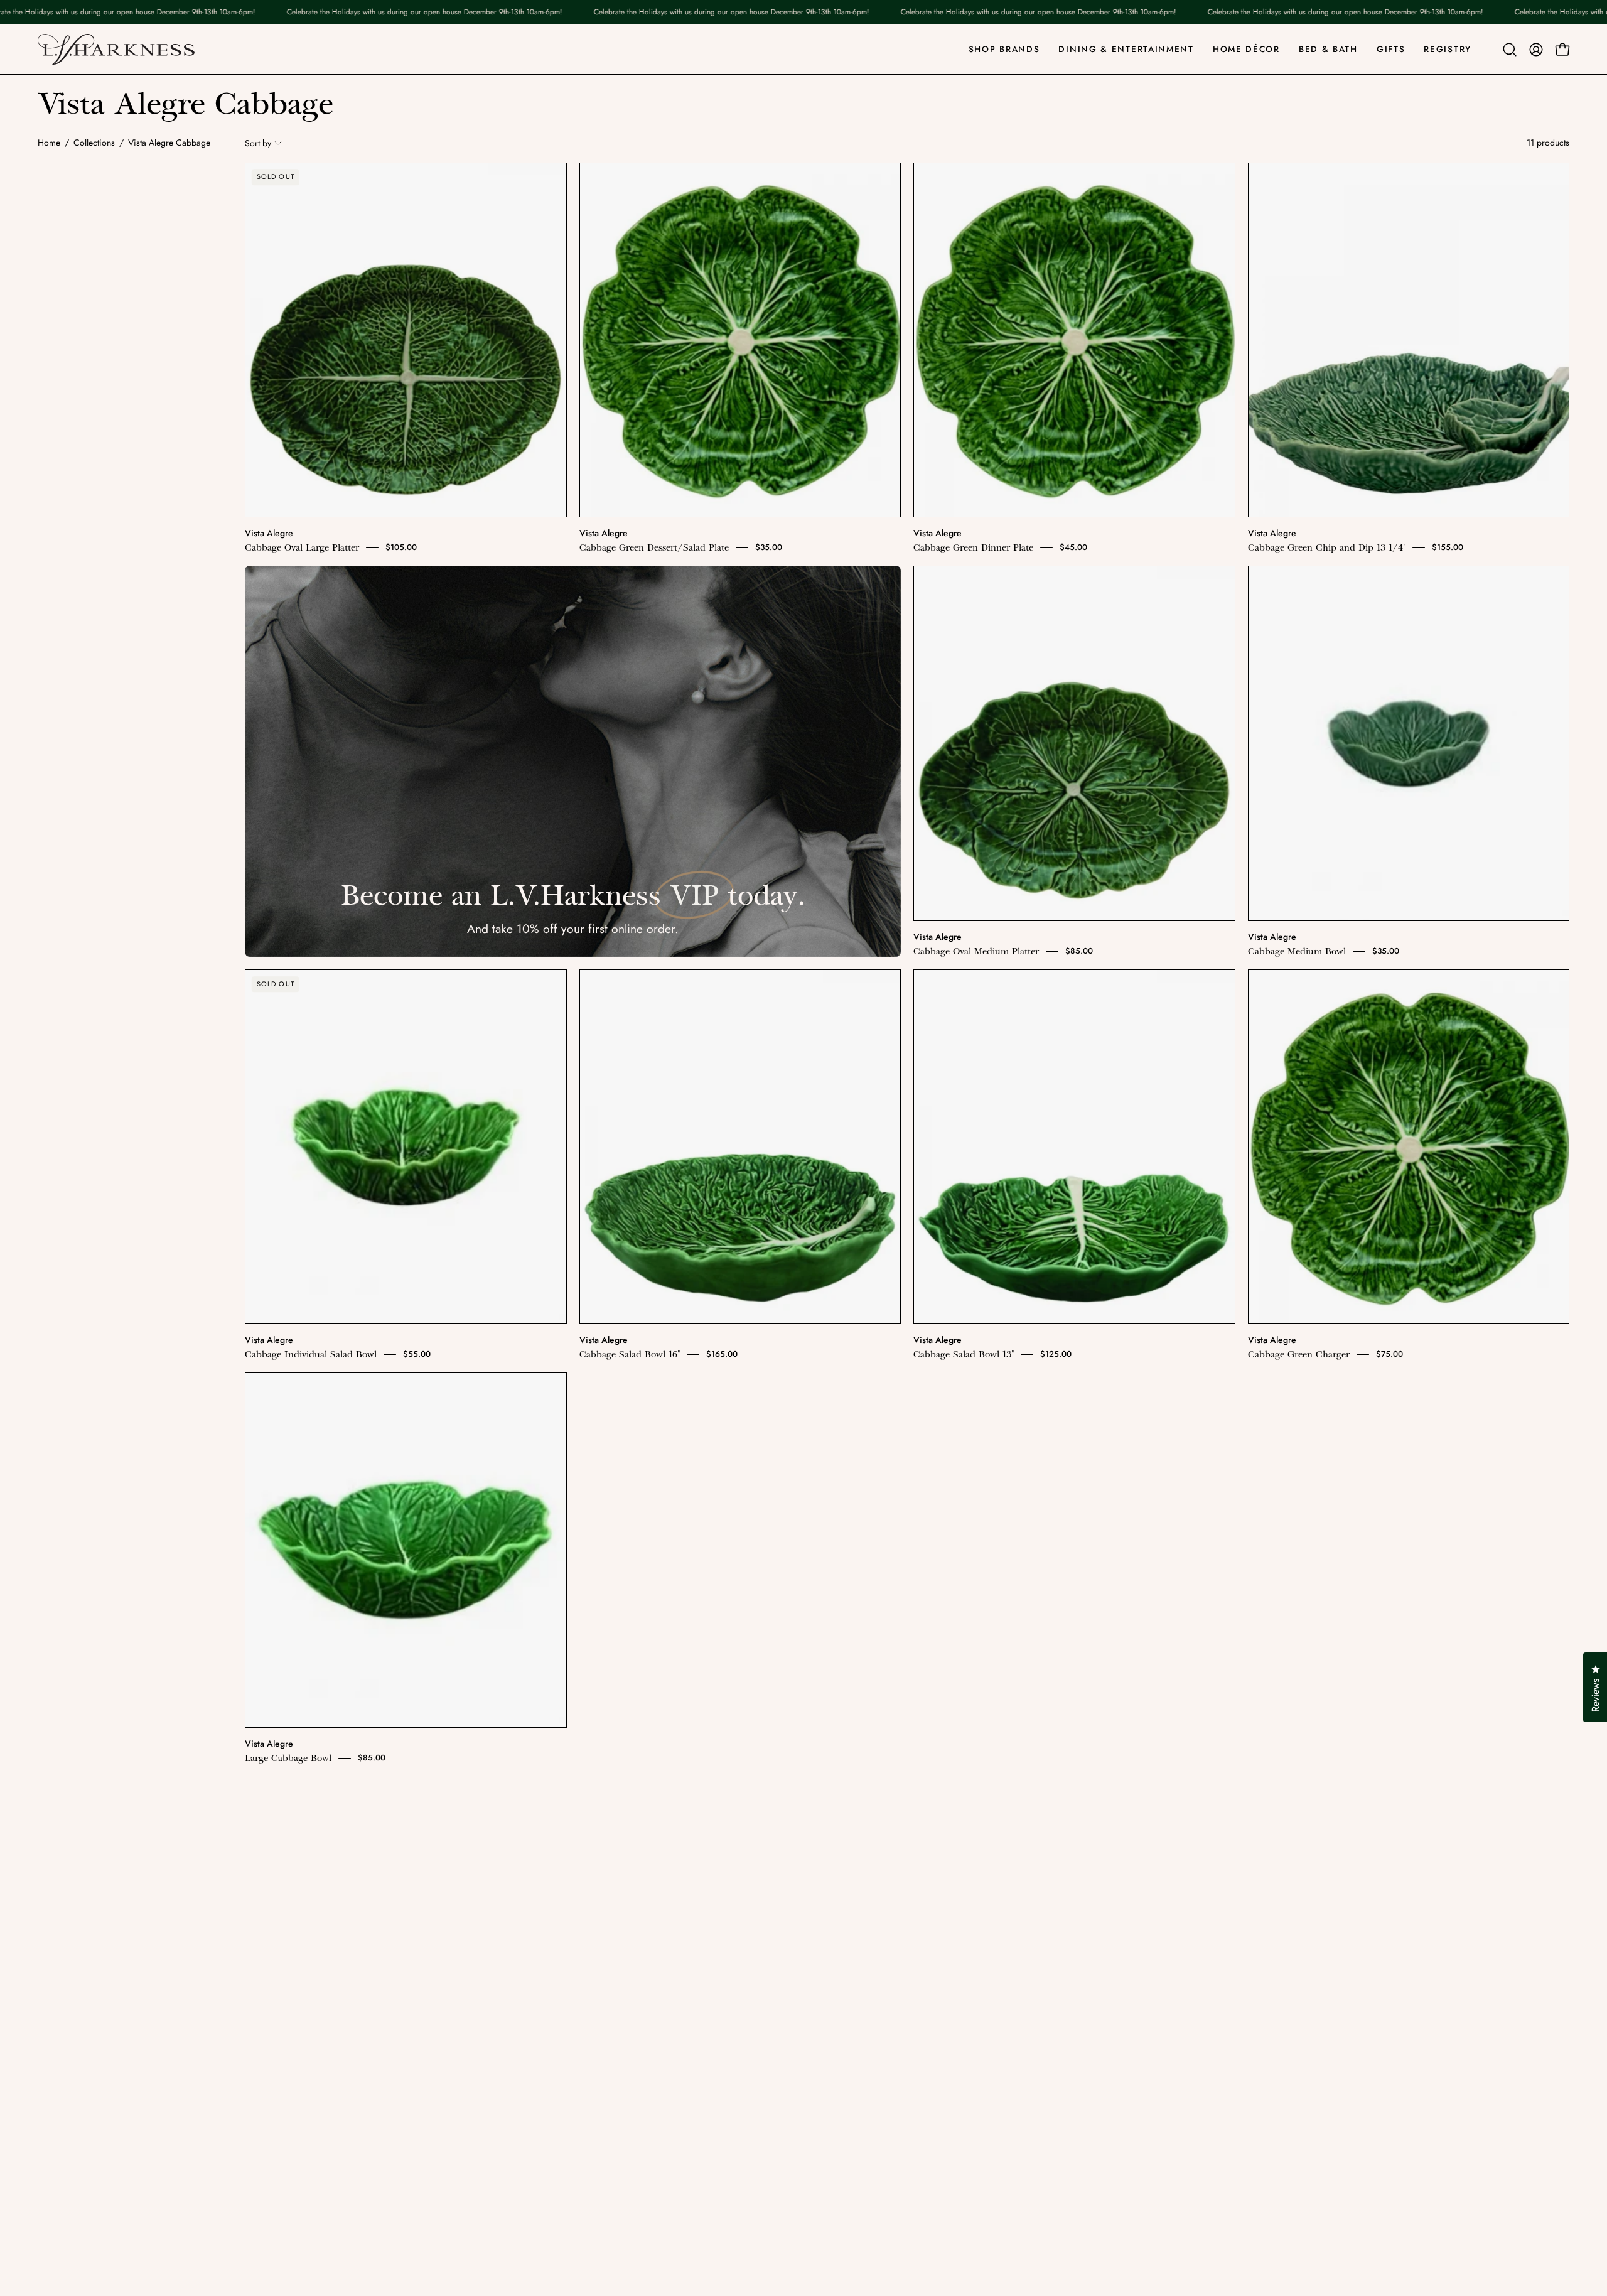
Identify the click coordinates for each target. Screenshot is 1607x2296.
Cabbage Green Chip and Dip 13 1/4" (1327, 547)
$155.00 (1448, 547)
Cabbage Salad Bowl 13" (964, 1354)
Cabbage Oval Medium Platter (976, 951)
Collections (94, 143)
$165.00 (722, 1354)
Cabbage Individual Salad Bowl (311, 1354)
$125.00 (1056, 1354)
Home (49, 143)
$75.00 (1389, 1354)
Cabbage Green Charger (1299, 1354)
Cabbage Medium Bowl (1297, 951)
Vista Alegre (269, 533)
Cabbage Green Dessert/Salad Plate (654, 547)
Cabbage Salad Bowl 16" (630, 1354)
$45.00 (1073, 547)
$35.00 (769, 547)
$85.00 (1079, 951)
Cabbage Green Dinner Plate (973, 547)
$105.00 (401, 547)
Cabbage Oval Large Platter (302, 547)
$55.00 (417, 1354)
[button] (1510, 50)
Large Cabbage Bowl (288, 1758)
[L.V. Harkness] (116, 49)
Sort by (258, 143)
